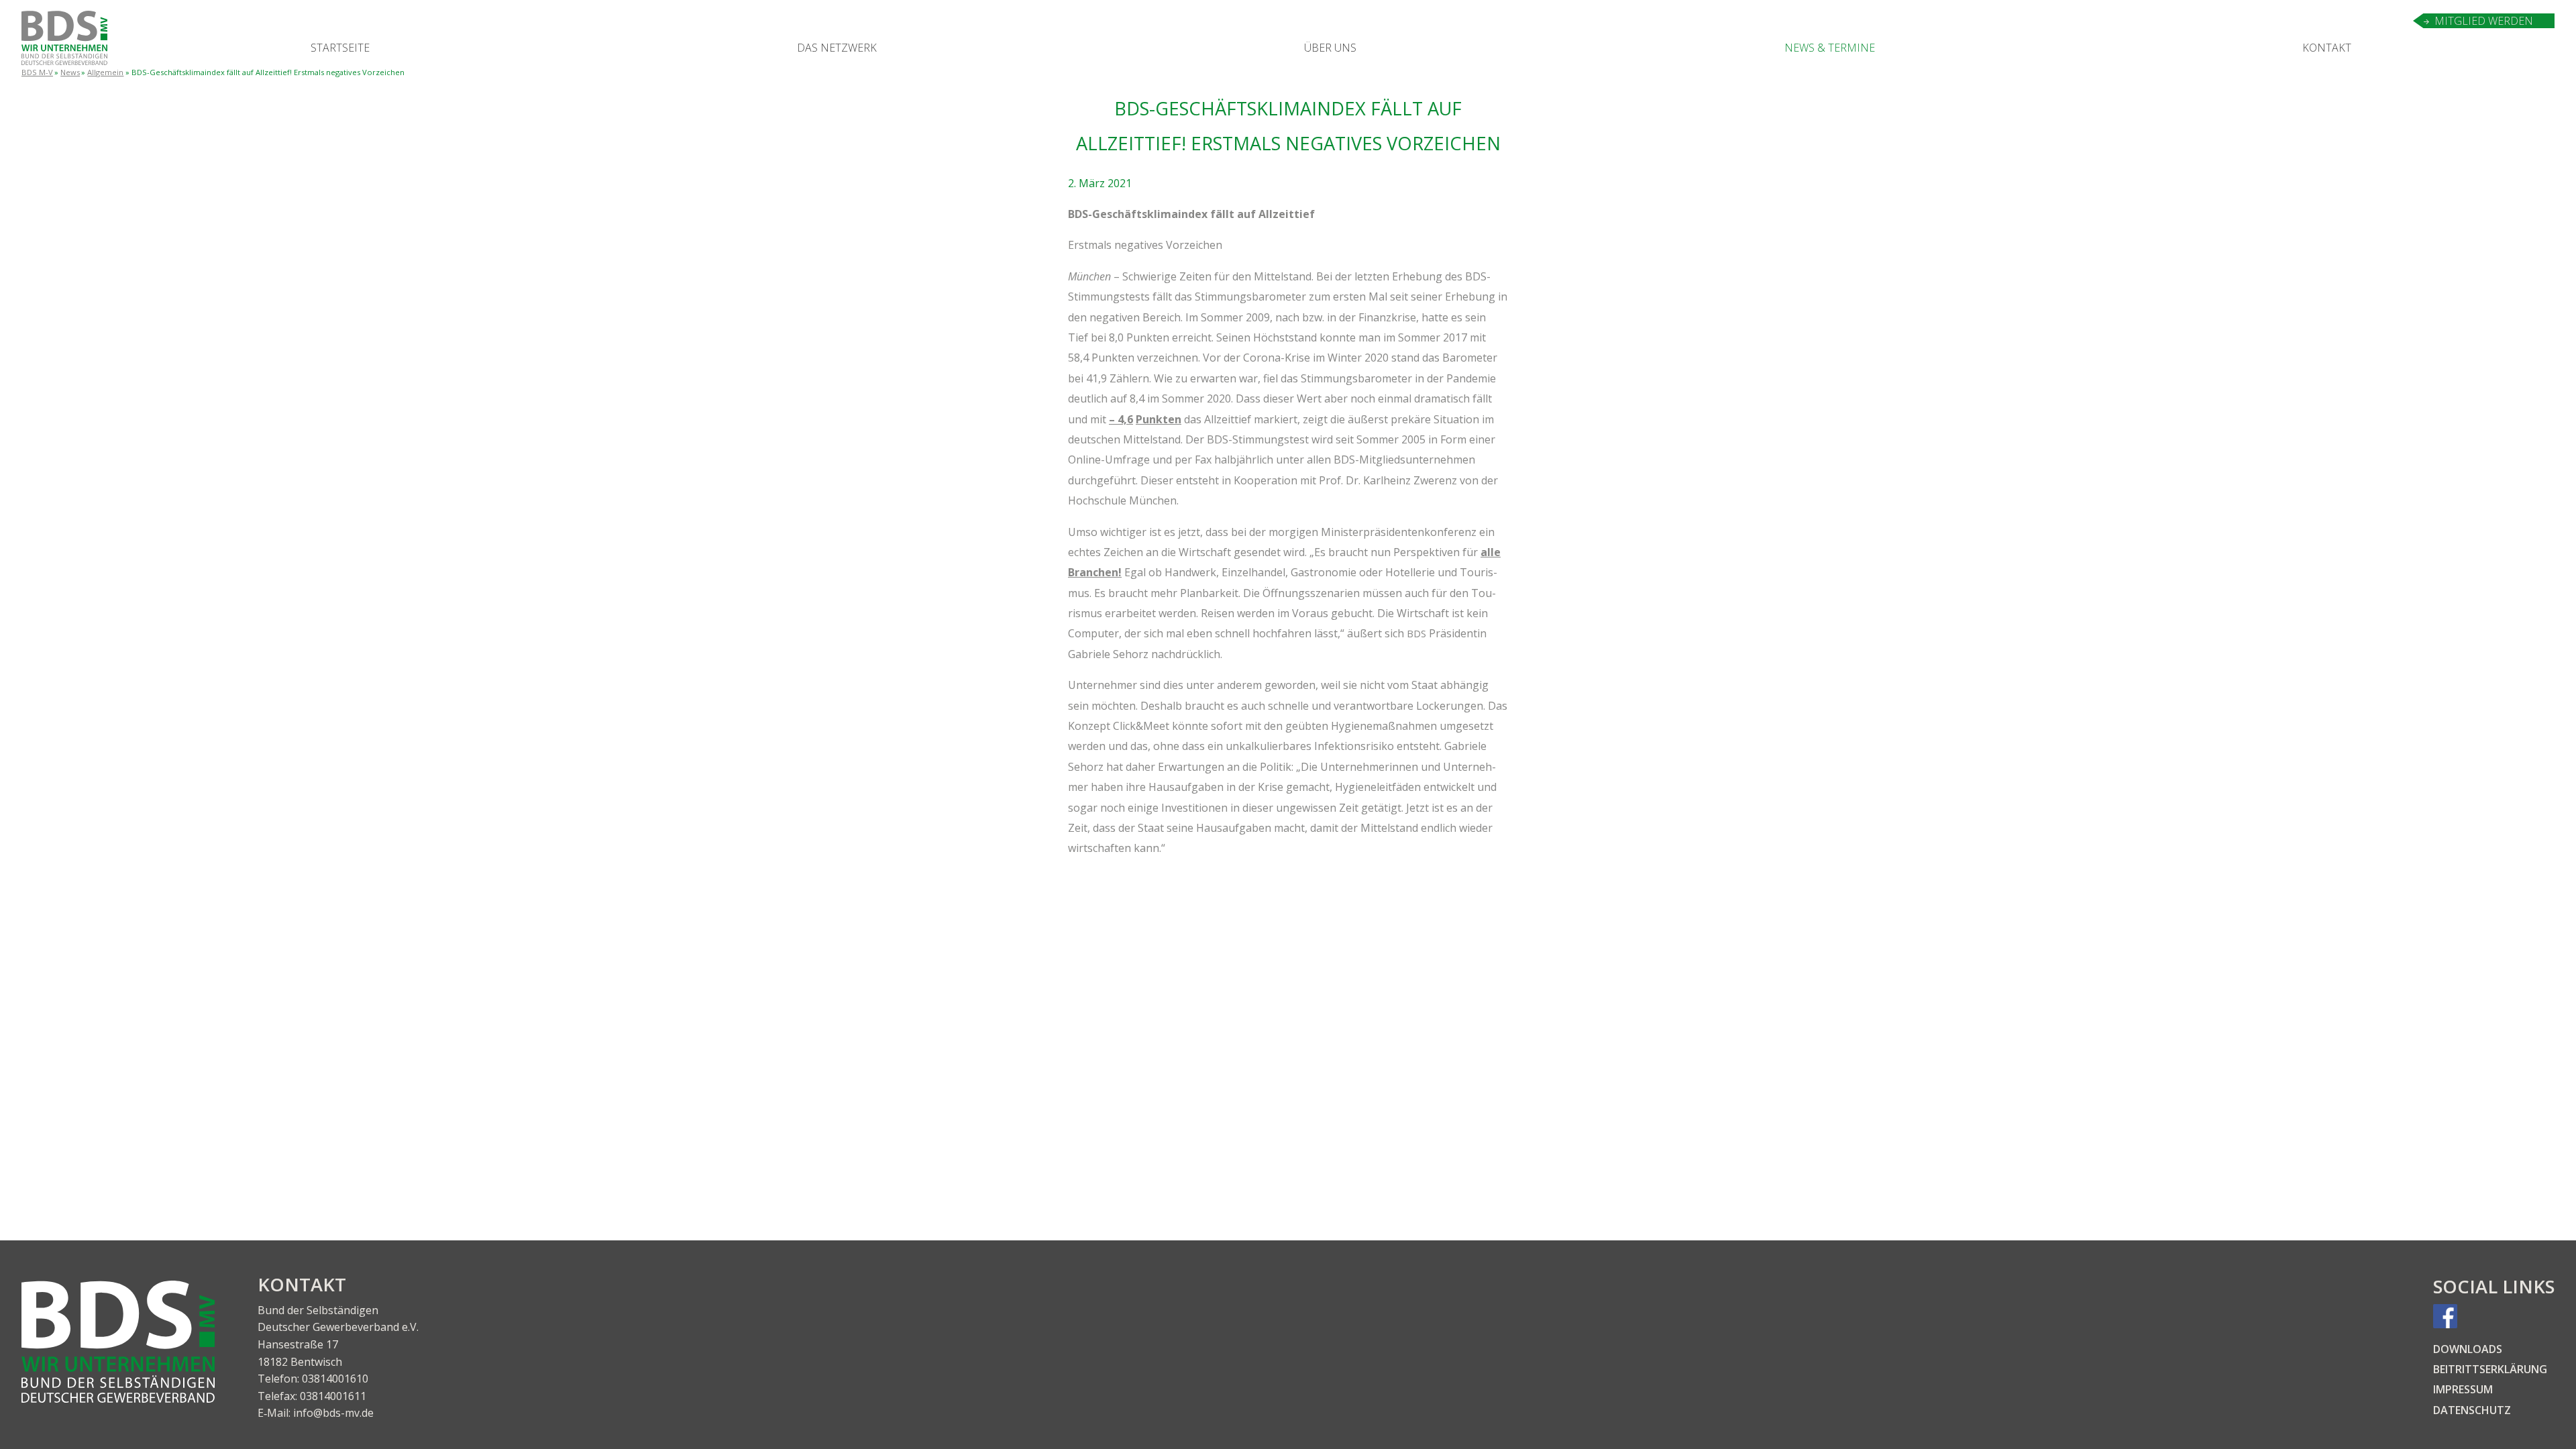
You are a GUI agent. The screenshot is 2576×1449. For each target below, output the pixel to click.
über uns (1330, 48)
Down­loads (2468, 1349)
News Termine (1830, 48)
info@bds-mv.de (333, 1413)
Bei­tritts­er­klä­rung (2490, 1369)
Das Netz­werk (837, 48)
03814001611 (333, 1396)
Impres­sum (2463, 1389)
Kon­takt (2327, 48)
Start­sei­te (340, 48)
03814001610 (335, 1379)
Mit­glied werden (2484, 21)
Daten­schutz (2472, 1410)
